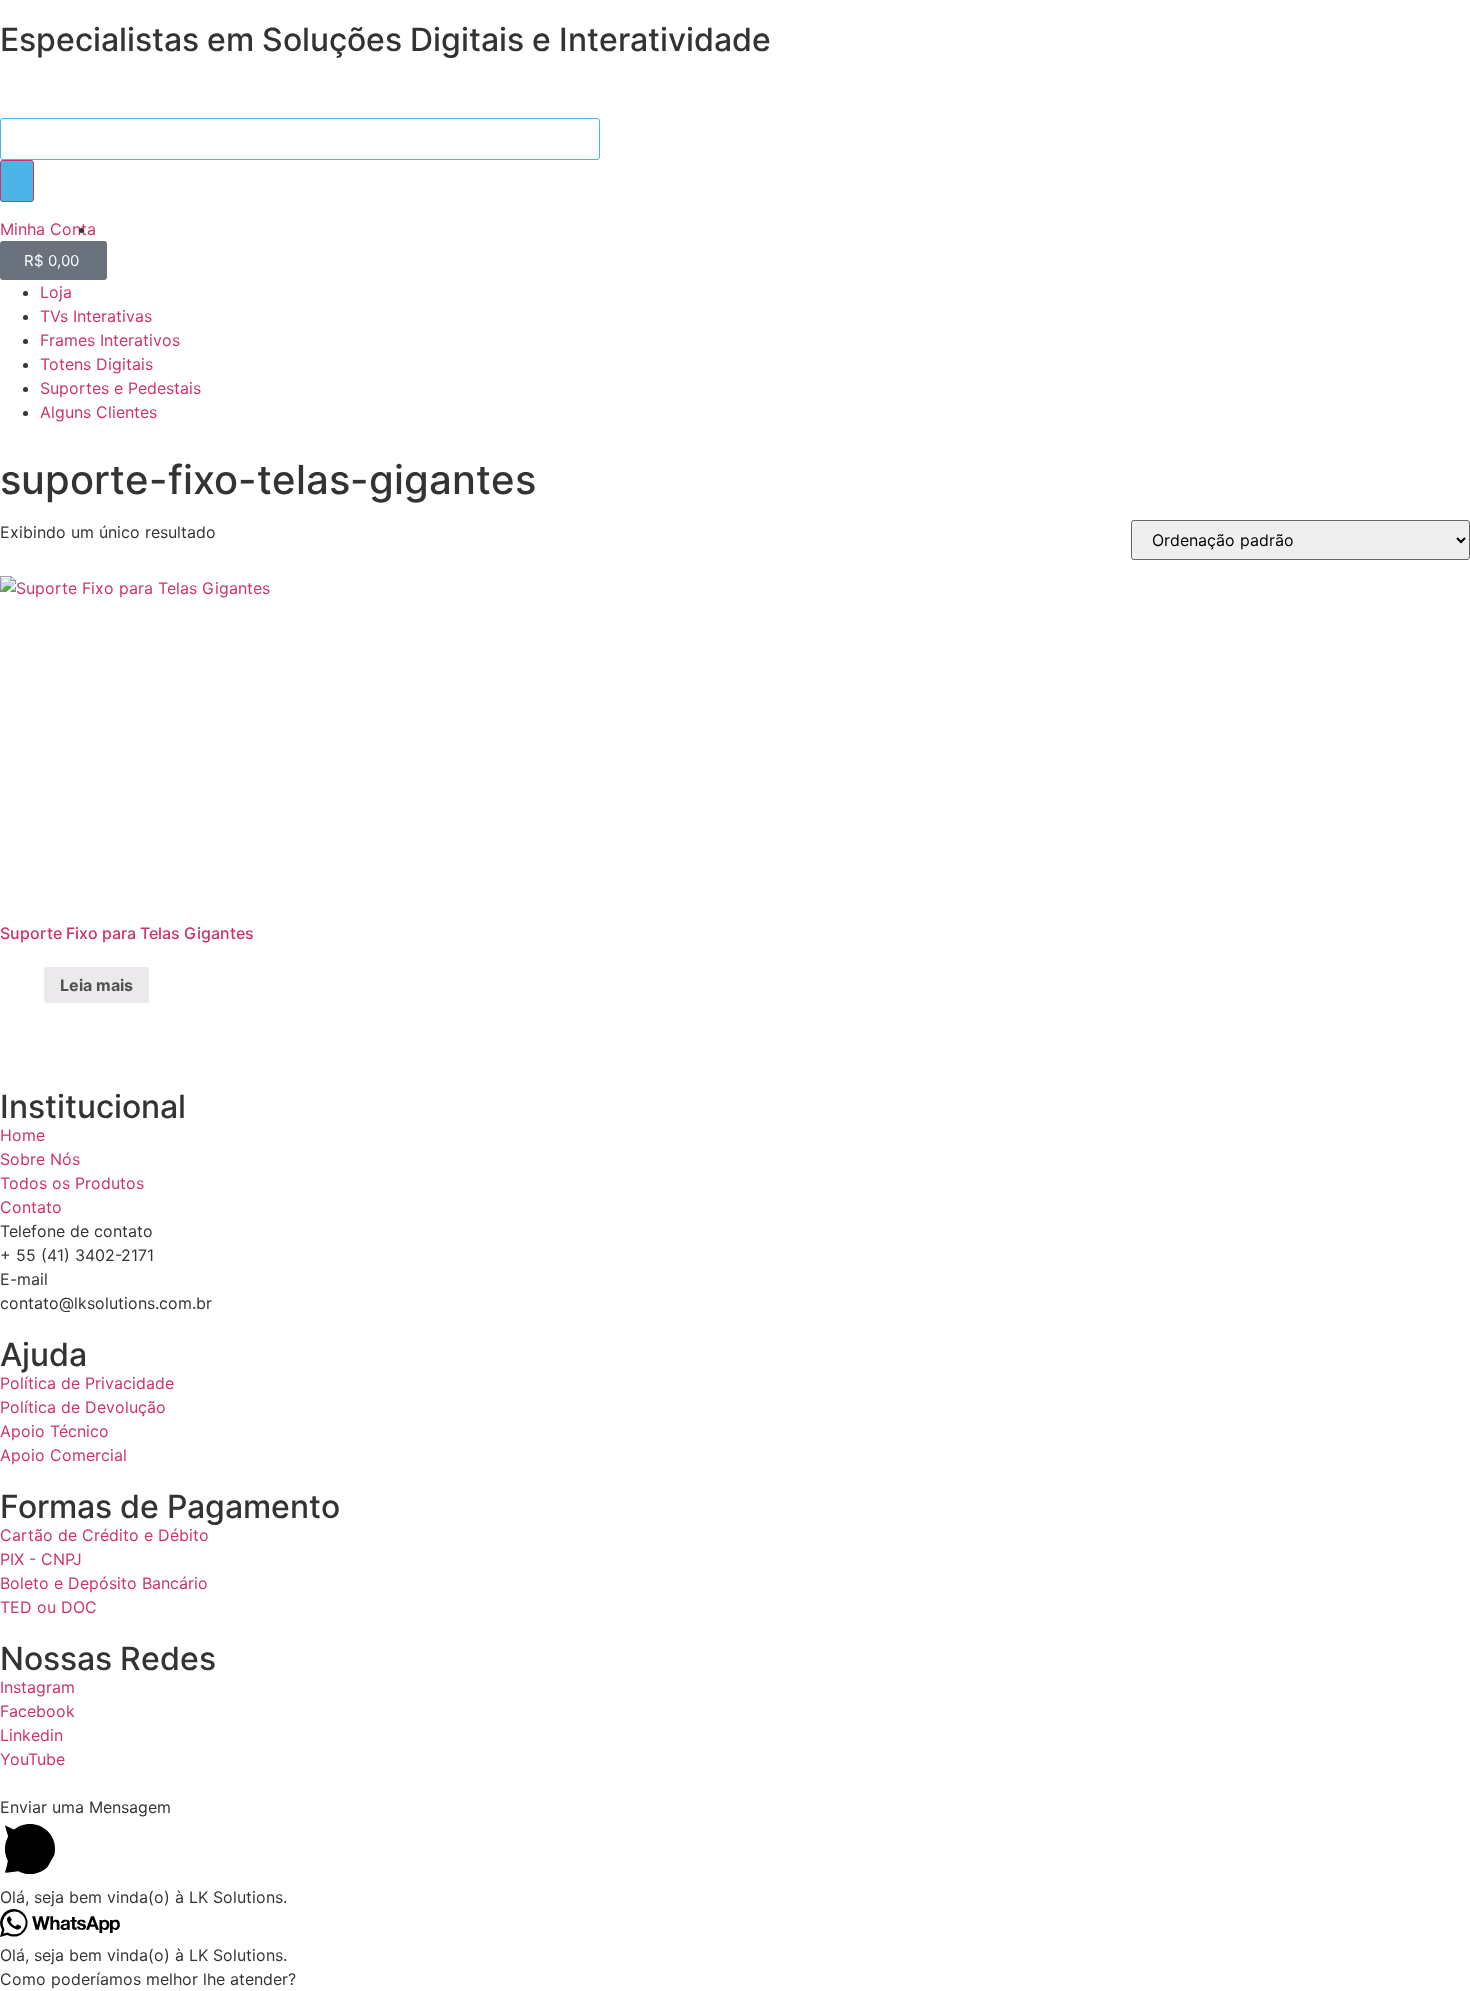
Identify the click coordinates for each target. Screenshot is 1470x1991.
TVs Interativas (96, 316)
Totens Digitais (96, 364)
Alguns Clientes (98, 412)
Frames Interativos (110, 340)
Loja (56, 292)
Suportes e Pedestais (120, 388)
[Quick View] (33, 985)
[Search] (17, 181)
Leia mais (96, 985)
